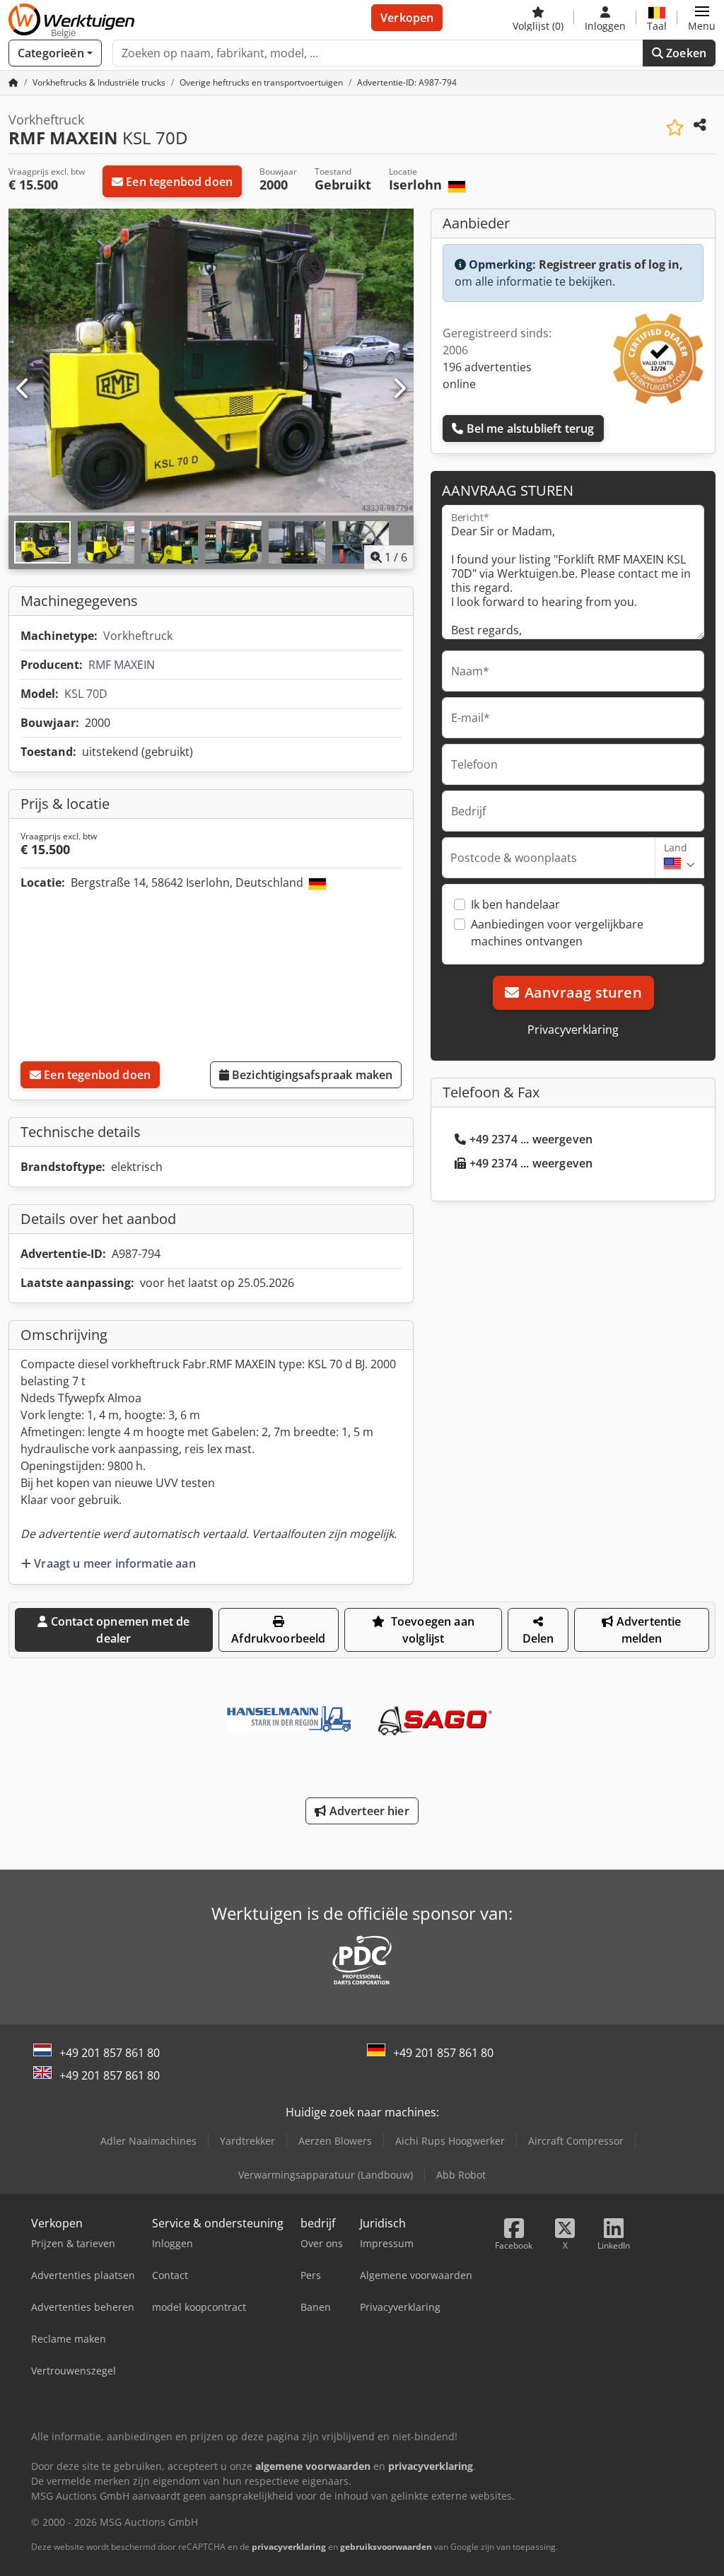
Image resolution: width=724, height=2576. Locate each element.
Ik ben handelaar (515, 904)
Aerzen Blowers (335, 2141)
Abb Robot (461, 2175)
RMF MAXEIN (122, 665)
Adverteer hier (367, 1811)
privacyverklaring (289, 2547)
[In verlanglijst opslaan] (675, 128)
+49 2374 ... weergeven (531, 1139)
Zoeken (685, 53)
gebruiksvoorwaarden (386, 2547)
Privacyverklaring (573, 1030)
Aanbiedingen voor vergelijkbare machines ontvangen (557, 933)
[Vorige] (23, 389)
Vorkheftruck (138, 636)
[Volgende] (399, 389)
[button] (702, 18)
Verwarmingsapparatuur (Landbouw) (326, 2175)
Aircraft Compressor (576, 2141)
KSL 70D (86, 694)
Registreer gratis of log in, (611, 264)
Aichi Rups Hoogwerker (450, 2141)
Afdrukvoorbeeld (278, 1638)
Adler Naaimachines (148, 2141)
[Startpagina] (13, 82)
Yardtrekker (247, 2141)
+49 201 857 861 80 (110, 2053)
